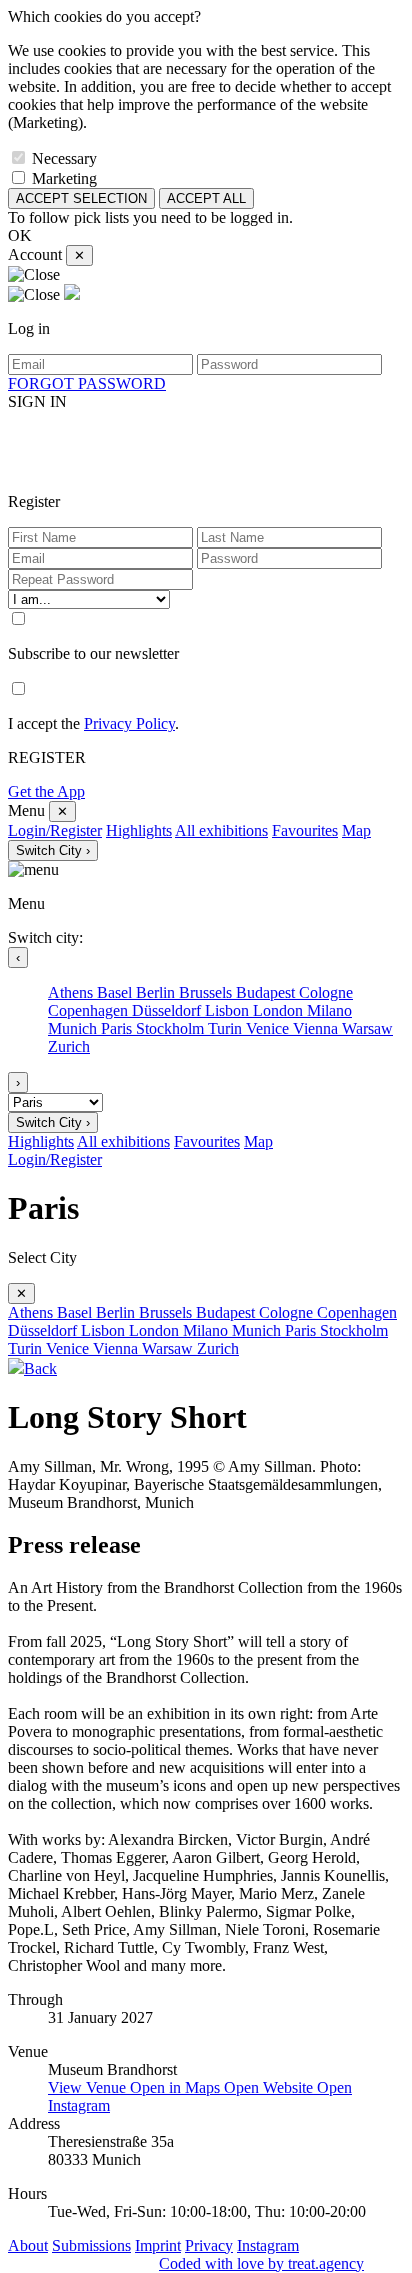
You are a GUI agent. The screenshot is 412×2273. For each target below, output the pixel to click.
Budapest (267, 992)
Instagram (268, 2245)
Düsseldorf (168, 1010)
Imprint (158, 2245)
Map (356, 830)
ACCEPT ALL (206, 198)
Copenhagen (90, 1010)
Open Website (270, 2087)
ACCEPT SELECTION (81, 198)
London (280, 1010)
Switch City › (53, 850)
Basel (116, 992)
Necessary (64, 158)
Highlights (139, 830)
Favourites (305, 830)
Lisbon (229, 1010)
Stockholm (172, 1028)
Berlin (157, 992)
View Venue (89, 2087)
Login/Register (55, 830)
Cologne (326, 992)
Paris (118, 1028)
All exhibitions (221, 830)
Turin (227, 1028)
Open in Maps (177, 2087)
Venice (269, 1028)
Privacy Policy (129, 723)
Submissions (91, 2245)
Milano (329, 1010)
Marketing (64, 178)
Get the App (46, 791)
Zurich (69, 1046)
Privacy (209, 2245)
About (28, 2245)
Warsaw (367, 1028)
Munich (74, 1028)
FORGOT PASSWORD (87, 383)
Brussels (207, 992)
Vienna (317, 1028)
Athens (72, 992)
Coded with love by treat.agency (261, 2263)
